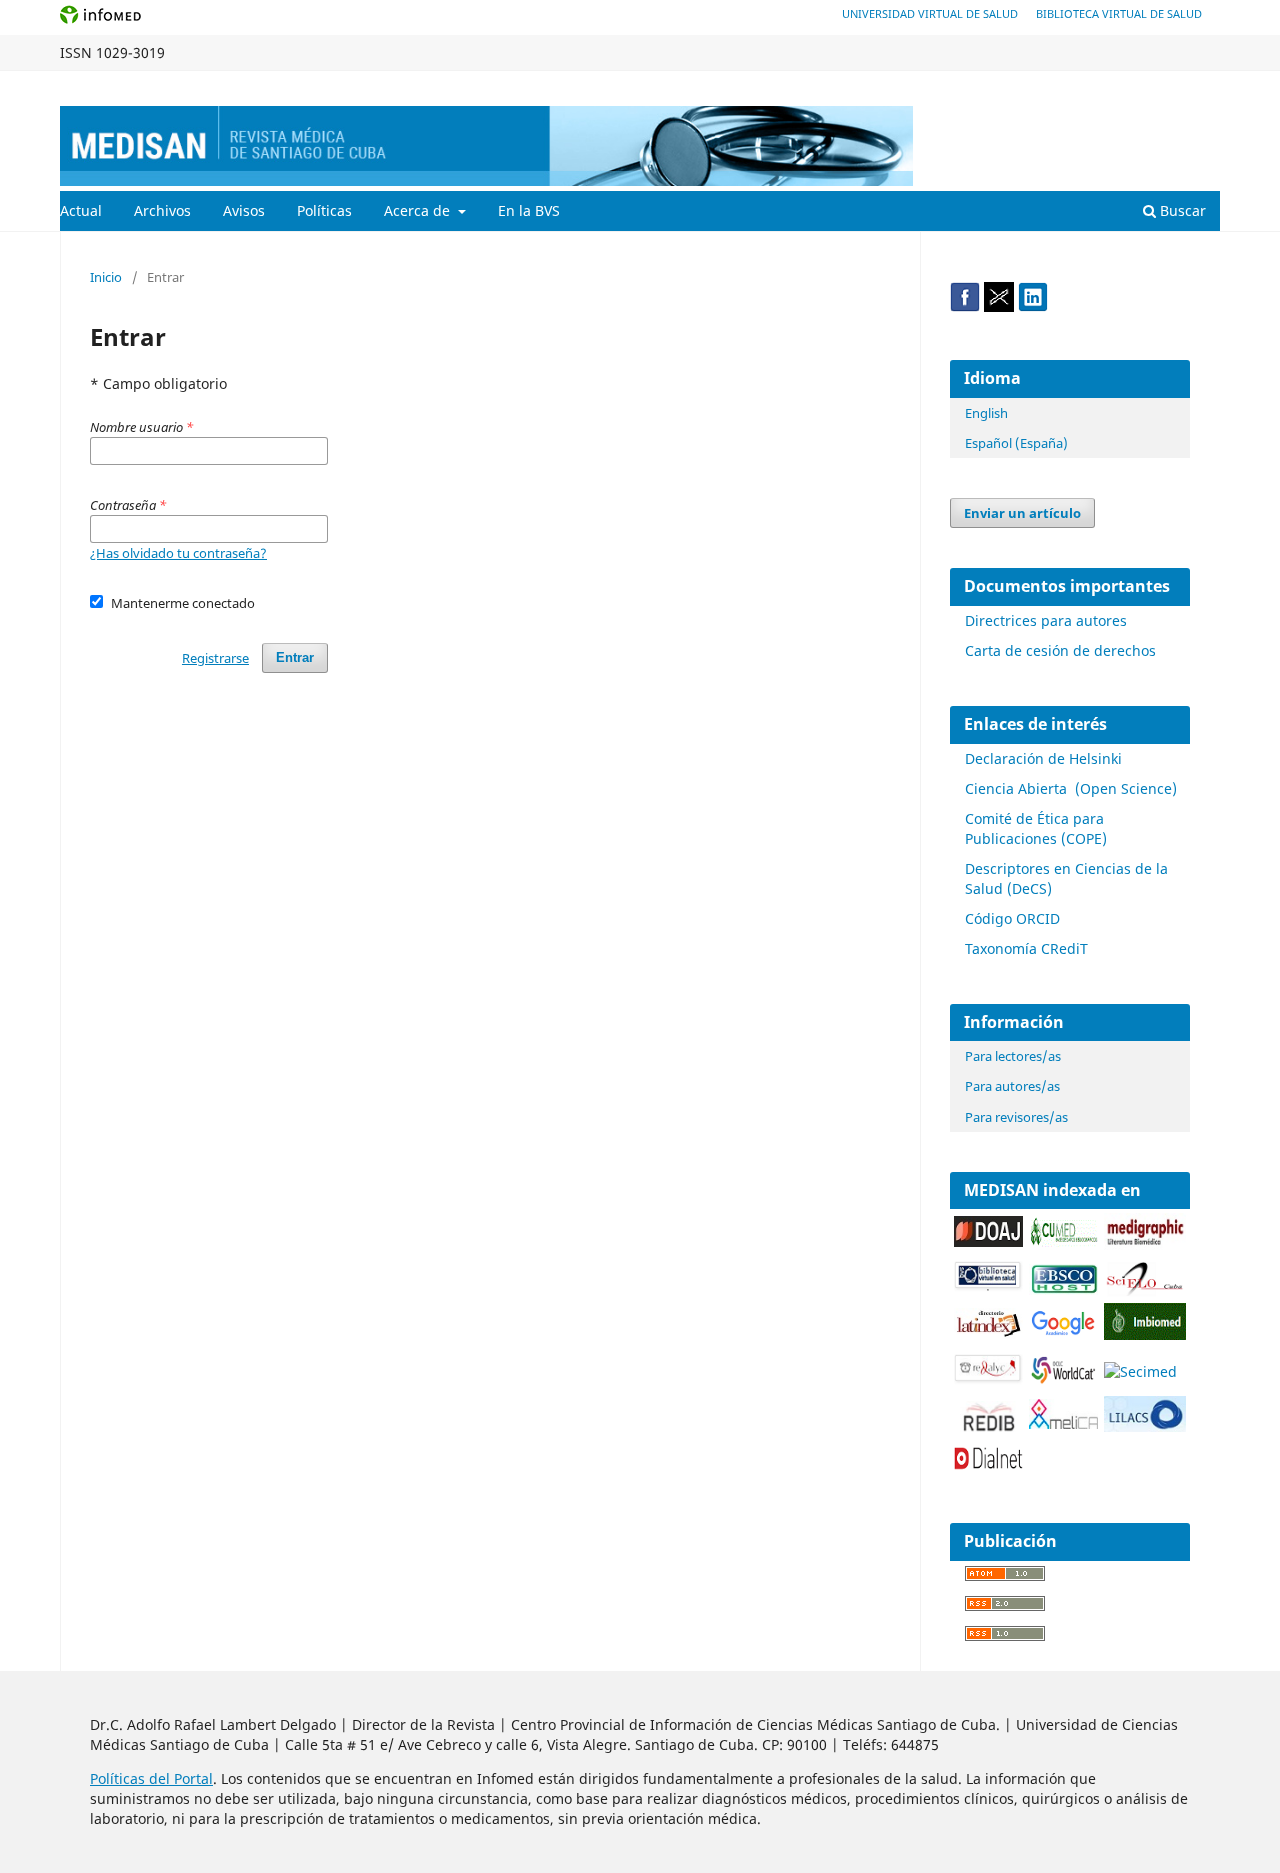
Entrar (1201, 86)
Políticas (324, 210)
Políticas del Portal (151, 1778)
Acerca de (419, 210)
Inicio (106, 277)
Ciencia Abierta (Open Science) (1071, 788)
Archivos (162, 210)
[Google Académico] (1063, 1333)
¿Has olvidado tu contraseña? (178, 553)
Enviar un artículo (1022, 513)
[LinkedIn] (1033, 306)
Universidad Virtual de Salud (930, 13)
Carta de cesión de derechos (1060, 650)
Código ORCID (1012, 918)
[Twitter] (999, 306)
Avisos (244, 210)
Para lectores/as (1013, 1056)
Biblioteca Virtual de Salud (1119, 13)
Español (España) (1016, 443)
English (986, 413)
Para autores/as (1012, 1086)
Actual (81, 210)
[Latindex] (988, 1333)
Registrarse (1126, 86)
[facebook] (965, 306)
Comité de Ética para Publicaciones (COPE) (1036, 828)
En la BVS (529, 210)
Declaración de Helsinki (1043, 758)
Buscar (1181, 210)
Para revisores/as (1016, 1117)
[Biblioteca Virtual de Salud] (988, 1286)
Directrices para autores (1046, 620)
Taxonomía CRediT (1026, 948)
